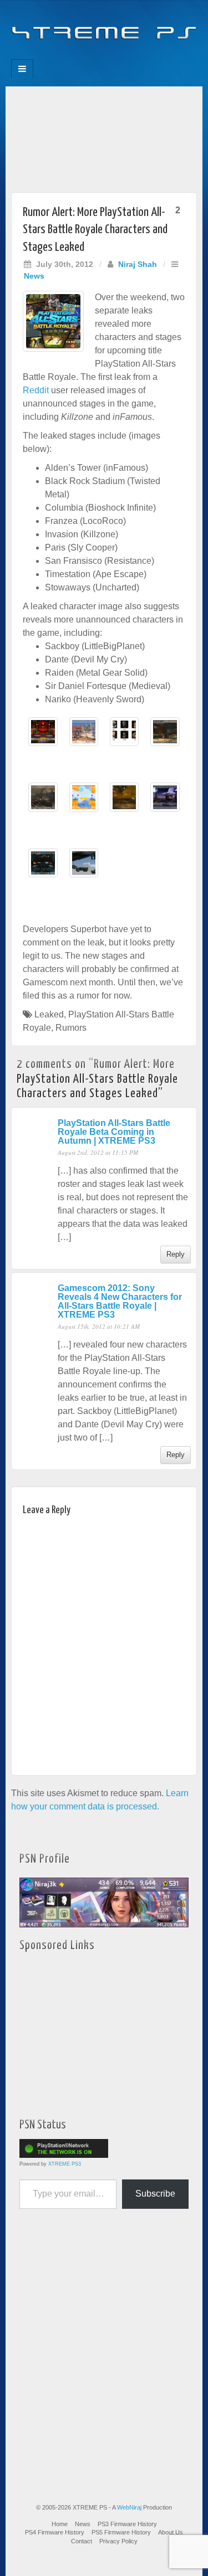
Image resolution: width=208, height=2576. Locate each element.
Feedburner (82, 56)
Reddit (36, 390)
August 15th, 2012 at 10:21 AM (99, 1326)
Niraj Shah (138, 264)
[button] (43, 737)
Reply (176, 1254)
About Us (171, 2532)
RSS (142, 56)
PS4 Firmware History (55, 2532)
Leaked (49, 1014)
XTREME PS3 (65, 2164)
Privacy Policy (118, 2541)
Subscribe (155, 2194)
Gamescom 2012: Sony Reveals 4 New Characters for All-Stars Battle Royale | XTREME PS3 (120, 1301)
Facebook (67, 56)
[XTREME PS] (104, 26)
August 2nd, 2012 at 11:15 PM (98, 1152)
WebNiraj (129, 2507)
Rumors (71, 1028)
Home (60, 2524)
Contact (82, 2541)
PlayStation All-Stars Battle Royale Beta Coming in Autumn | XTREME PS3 (114, 1132)
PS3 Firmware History (127, 2524)
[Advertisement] (104, 137)
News (34, 276)
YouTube (127, 56)
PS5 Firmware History (121, 2532)
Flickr (97, 56)
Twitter (112, 56)
